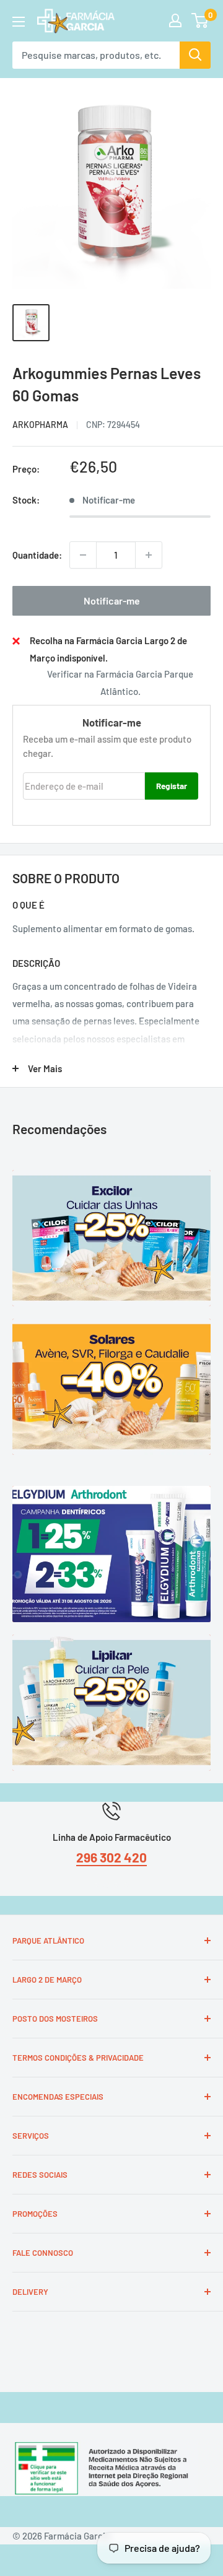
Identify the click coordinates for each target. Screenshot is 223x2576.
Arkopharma (40, 425)
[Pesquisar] (195, 55)
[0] (200, 20)
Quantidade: (37, 555)
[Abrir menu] (19, 22)
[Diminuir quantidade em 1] (83, 555)
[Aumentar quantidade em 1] (149, 555)
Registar (172, 786)
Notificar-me (112, 600)
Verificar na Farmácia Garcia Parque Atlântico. (120, 683)
